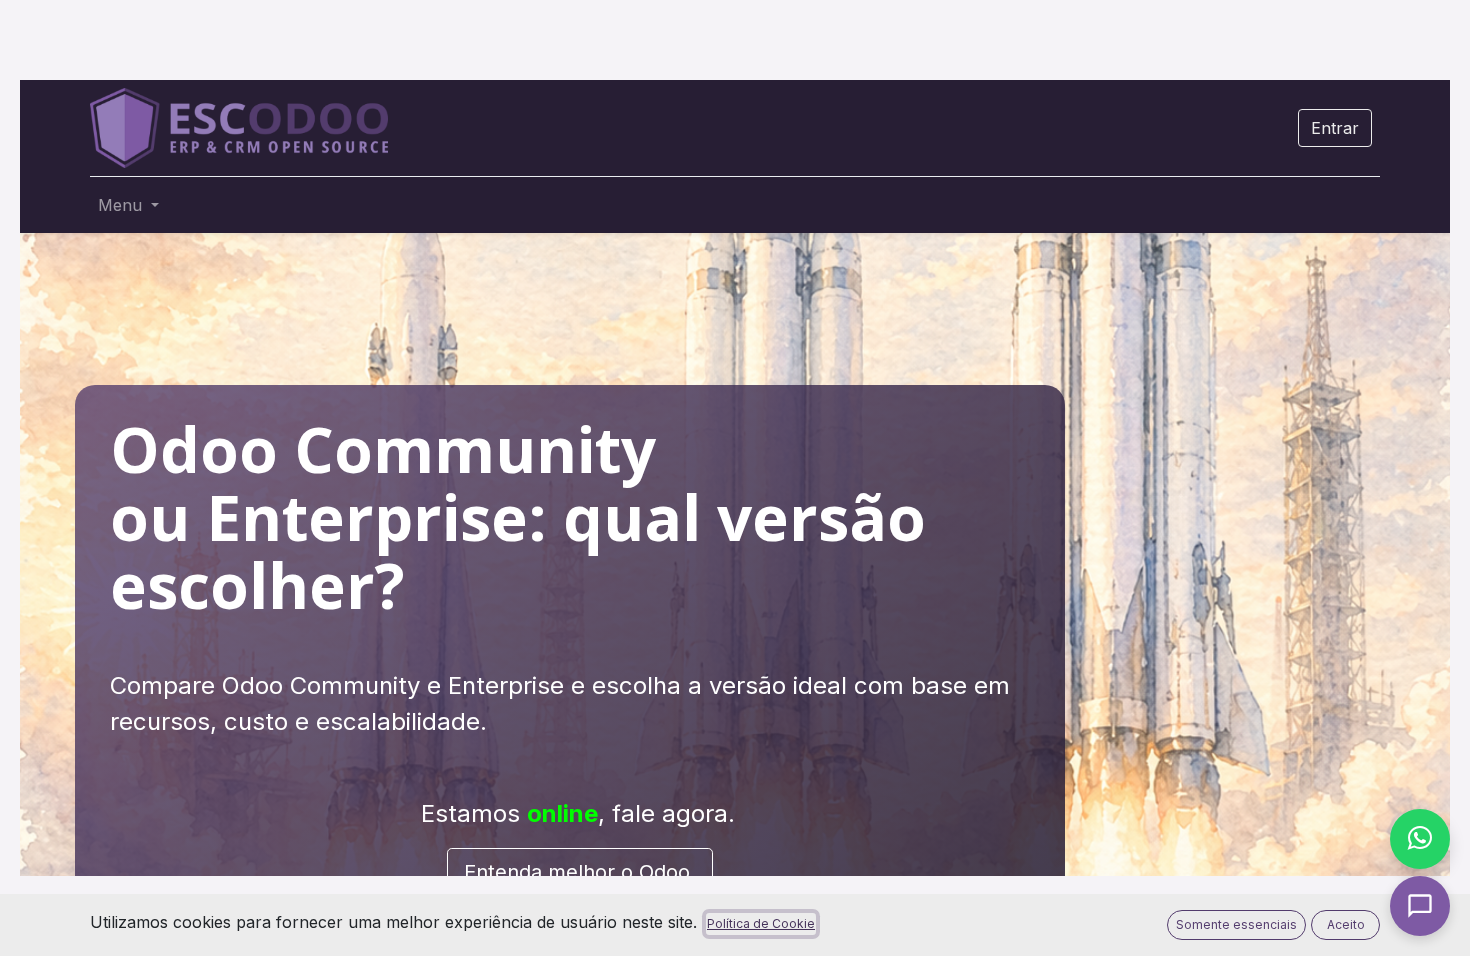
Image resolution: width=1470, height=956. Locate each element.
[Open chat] (1420, 906)
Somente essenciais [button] (1236, 924)
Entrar (1335, 128)
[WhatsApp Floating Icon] (1420, 839)
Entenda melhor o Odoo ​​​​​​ (580, 872)
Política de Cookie (761, 923)
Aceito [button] (1346, 924)
